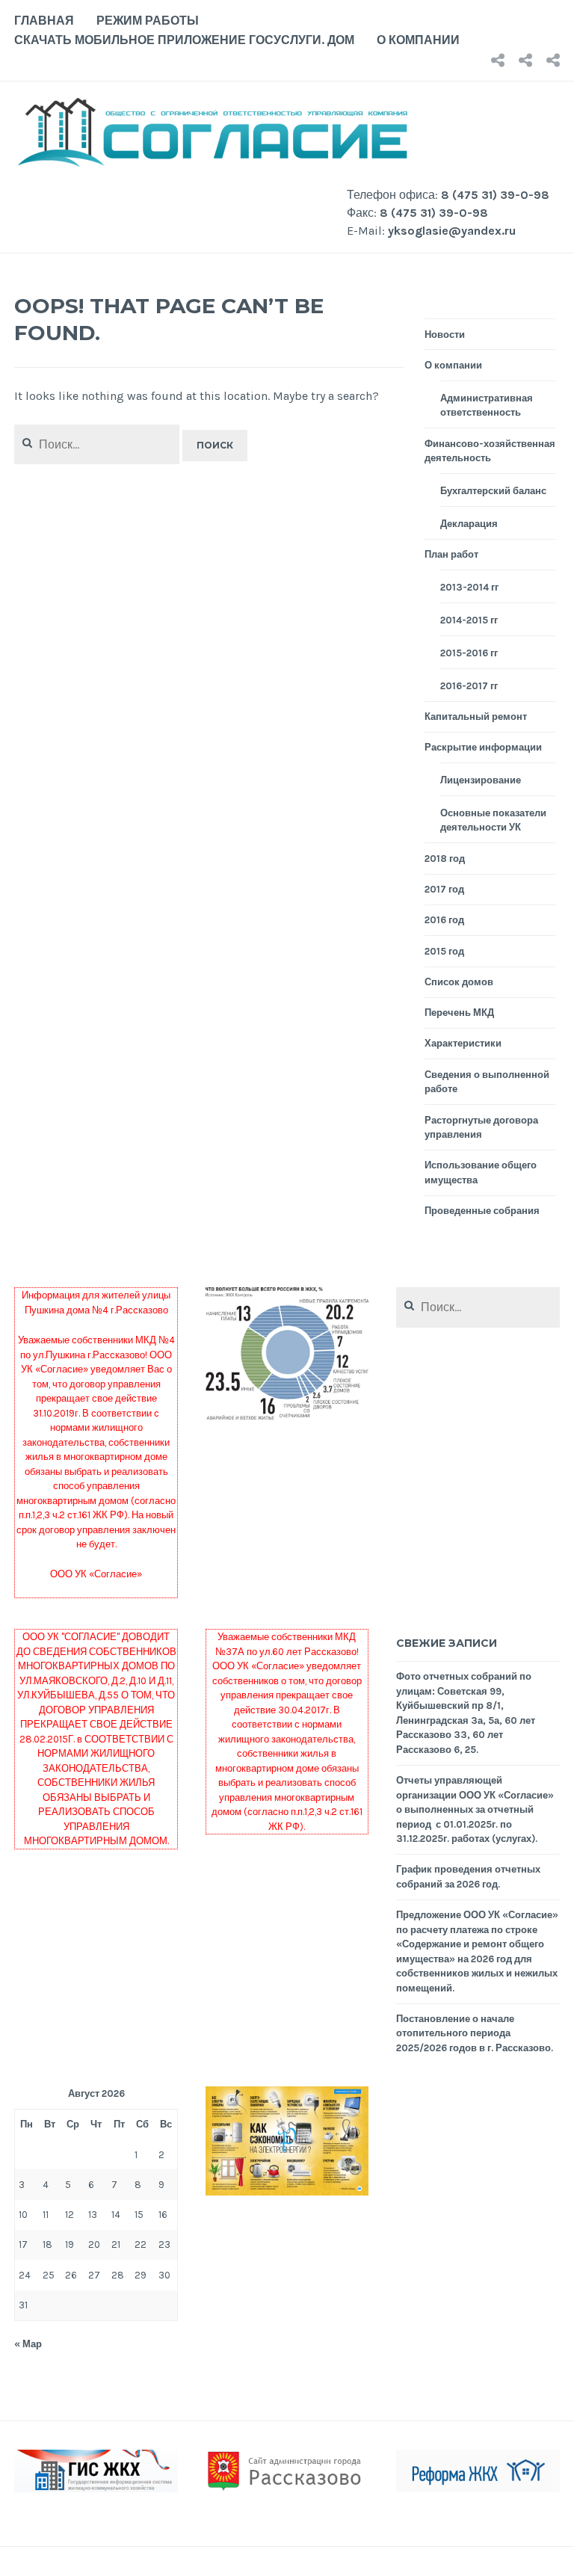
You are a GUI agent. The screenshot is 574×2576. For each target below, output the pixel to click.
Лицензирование (481, 780)
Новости (445, 335)
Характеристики (463, 1043)
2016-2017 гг (469, 686)
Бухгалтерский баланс (493, 491)
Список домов (459, 982)
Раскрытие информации (483, 747)
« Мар (28, 2344)
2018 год (445, 859)
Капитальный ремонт (476, 717)
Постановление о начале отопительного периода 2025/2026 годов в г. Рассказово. (475, 2033)
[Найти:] (478, 1308)
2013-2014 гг (469, 587)
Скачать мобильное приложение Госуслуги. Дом (184, 40)
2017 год (444, 889)
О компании (418, 40)
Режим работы (148, 21)
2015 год (444, 951)
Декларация (469, 524)
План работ (451, 554)
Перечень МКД (459, 1013)
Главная (44, 21)
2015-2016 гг (469, 653)
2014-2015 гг (469, 620)
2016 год (444, 920)
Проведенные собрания (482, 1211)
